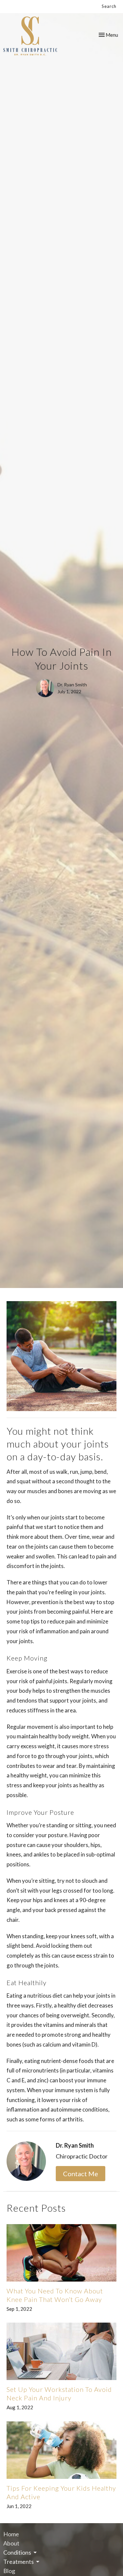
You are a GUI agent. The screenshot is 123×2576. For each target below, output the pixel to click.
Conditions (17, 2552)
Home (11, 2534)
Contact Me (81, 2174)
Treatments (19, 2562)
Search (109, 6)
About (11, 2543)
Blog (9, 2571)
